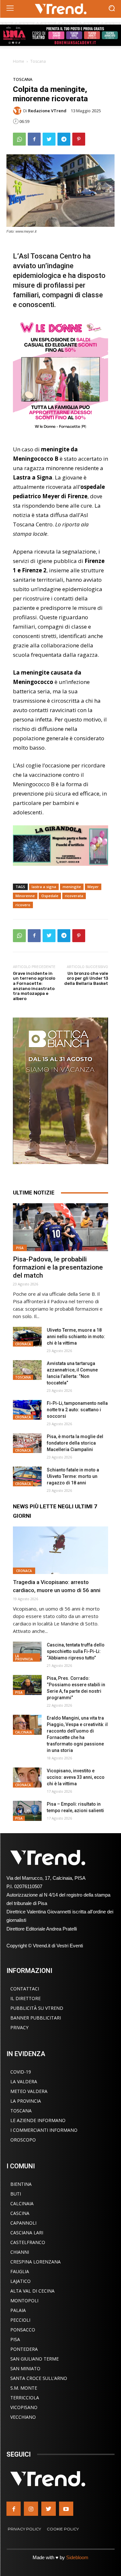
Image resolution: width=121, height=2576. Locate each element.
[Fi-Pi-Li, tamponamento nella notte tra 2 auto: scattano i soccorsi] (27, 1410)
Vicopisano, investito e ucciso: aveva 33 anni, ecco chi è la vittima (76, 1777)
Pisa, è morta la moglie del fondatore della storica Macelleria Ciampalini (75, 1443)
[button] (111, 9)
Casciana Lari (27, 2233)
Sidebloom (77, 2557)
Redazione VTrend (47, 111)
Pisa (20, 1248)
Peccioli (20, 2320)
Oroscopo (23, 2140)
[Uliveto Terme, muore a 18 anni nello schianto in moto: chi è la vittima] (27, 1337)
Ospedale (50, 896)
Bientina (21, 2184)
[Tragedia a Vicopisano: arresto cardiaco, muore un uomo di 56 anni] (60, 1550)
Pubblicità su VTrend (37, 2008)
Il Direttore (25, 1998)
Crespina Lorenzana (35, 2262)
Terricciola (25, 2398)
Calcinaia (24, 1732)
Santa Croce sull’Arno (39, 2378)
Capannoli (23, 2223)
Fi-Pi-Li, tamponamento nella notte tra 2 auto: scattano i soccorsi (77, 1410)
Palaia (18, 2310)
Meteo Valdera (29, 2091)
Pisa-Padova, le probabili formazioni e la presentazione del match (58, 1267)
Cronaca (23, 1344)
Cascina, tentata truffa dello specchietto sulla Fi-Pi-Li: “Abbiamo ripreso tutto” (76, 1651)
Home (19, 61)
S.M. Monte (24, 2388)
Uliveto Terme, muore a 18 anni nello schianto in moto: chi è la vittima (76, 1337)
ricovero (23, 905)
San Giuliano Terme (35, 2359)
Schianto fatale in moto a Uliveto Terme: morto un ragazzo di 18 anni (73, 1476)
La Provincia (24, 1657)
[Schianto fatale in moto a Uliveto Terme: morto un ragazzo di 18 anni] (27, 1477)
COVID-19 (21, 2072)
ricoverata (74, 896)
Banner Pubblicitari (36, 2018)
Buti (16, 2194)
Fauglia (20, 2271)
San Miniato (25, 2368)
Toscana (38, 61)
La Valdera (24, 2081)
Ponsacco (23, 2330)
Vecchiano (23, 2417)
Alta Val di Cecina (32, 2291)
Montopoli (24, 2301)
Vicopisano (24, 2407)
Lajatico (20, 2281)
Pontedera (24, 2349)
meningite (72, 887)
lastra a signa (44, 887)
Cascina (20, 2213)
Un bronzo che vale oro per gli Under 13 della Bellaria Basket (86, 978)
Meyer (93, 887)
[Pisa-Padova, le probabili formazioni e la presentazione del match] (60, 1227)
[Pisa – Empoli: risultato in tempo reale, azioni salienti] (27, 1811)
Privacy (19, 2027)
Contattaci (25, 1989)
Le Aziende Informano (38, 2120)
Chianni (20, 2252)
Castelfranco (28, 2242)
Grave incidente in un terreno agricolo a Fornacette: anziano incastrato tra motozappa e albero (34, 986)
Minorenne (25, 896)
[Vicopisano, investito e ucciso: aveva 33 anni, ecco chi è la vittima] (27, 1778)
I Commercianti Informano (44, 2130)
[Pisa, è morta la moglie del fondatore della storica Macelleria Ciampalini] (27, 1443)
